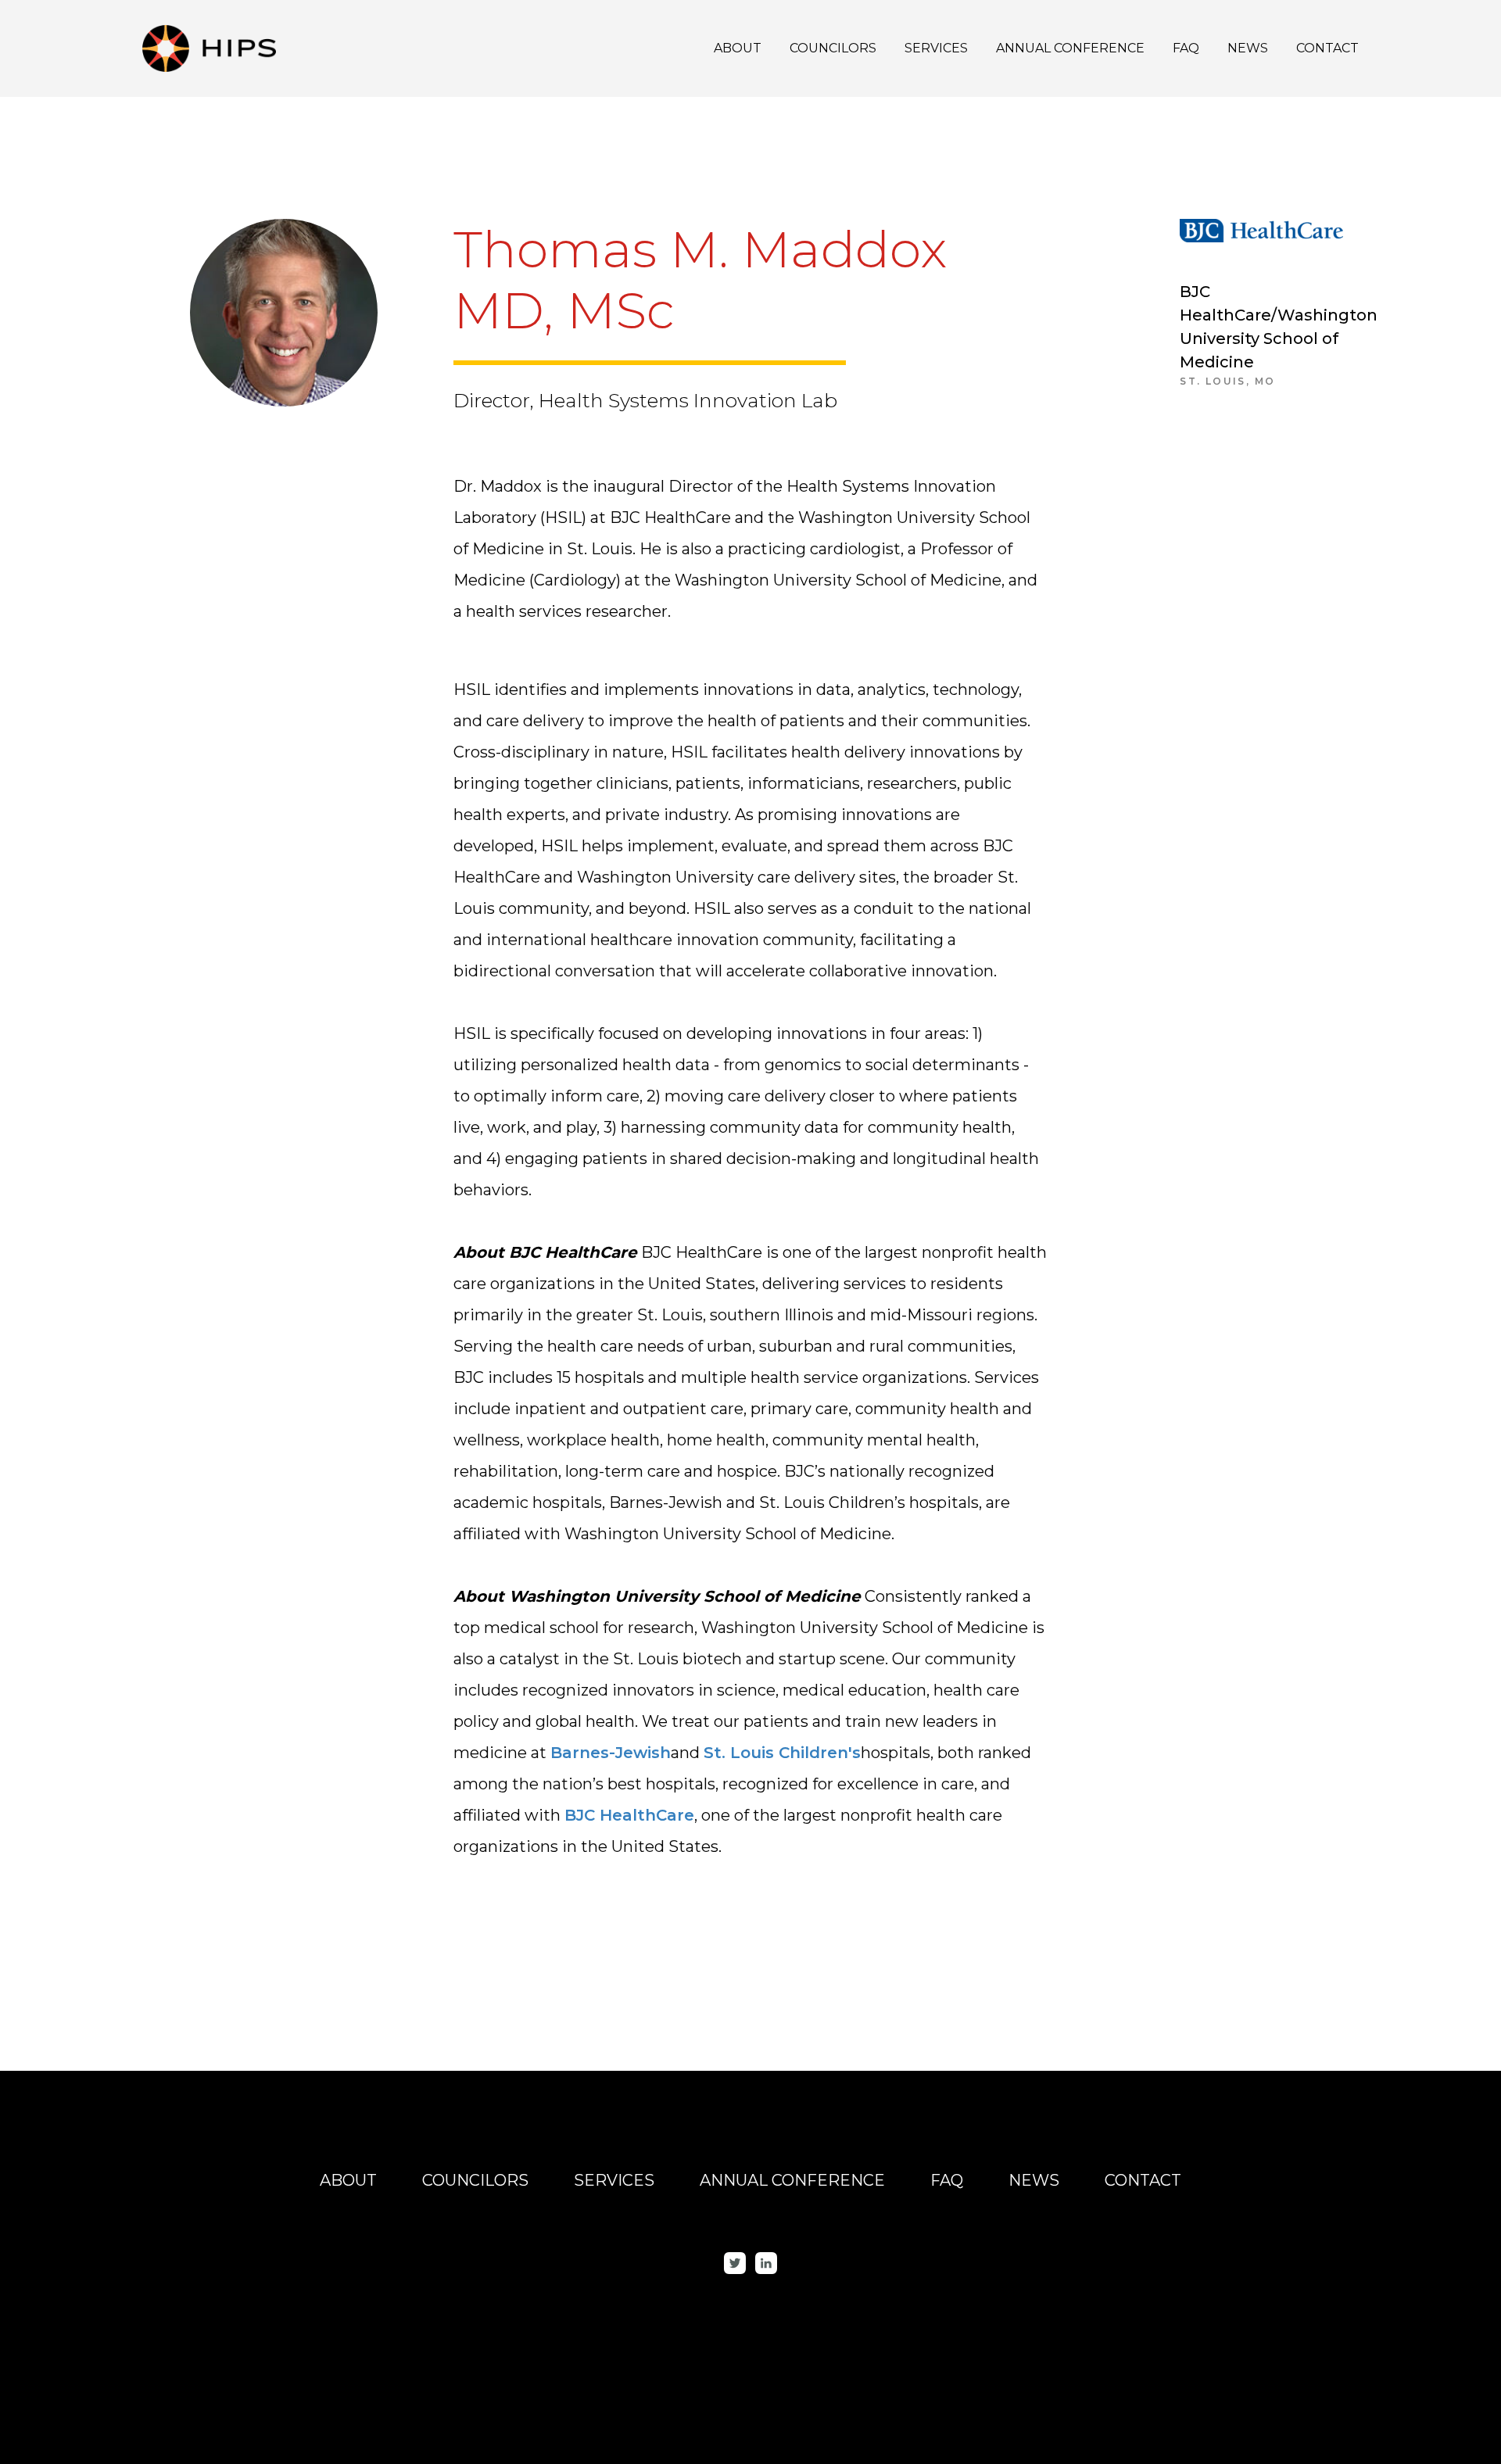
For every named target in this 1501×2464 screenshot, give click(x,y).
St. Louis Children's (782, 1753)
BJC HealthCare (629, 1815)
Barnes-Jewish (611, 1753)
